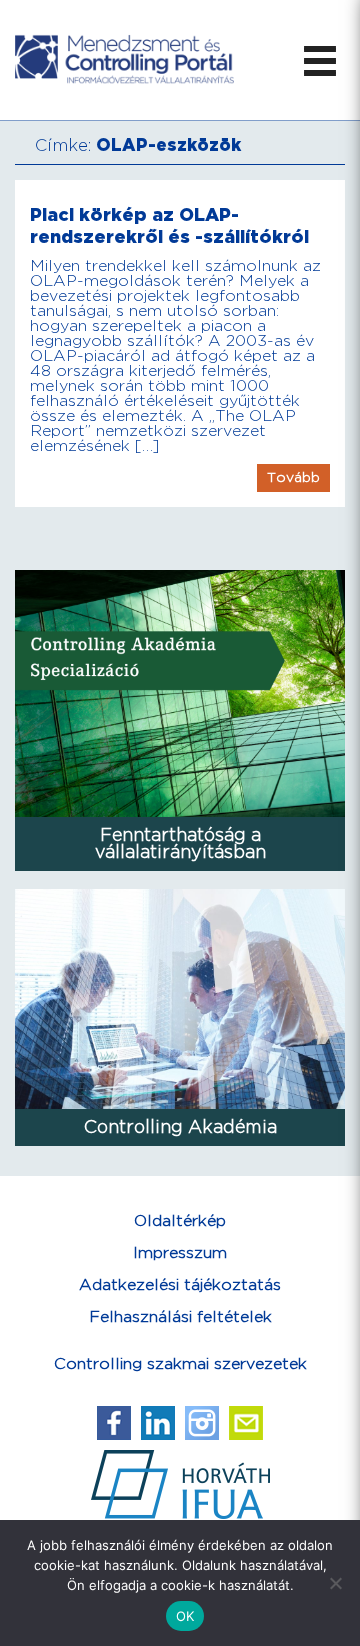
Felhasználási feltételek (180, 1317)
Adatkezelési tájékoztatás (180, 1285)
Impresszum (180, 1253)
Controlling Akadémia (180, 1127)
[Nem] (335, 1583)
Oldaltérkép (180, 1221)
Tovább (293, 478)
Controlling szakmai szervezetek (180, 1364)
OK (185, 1616)
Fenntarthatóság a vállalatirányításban (180, 844)
